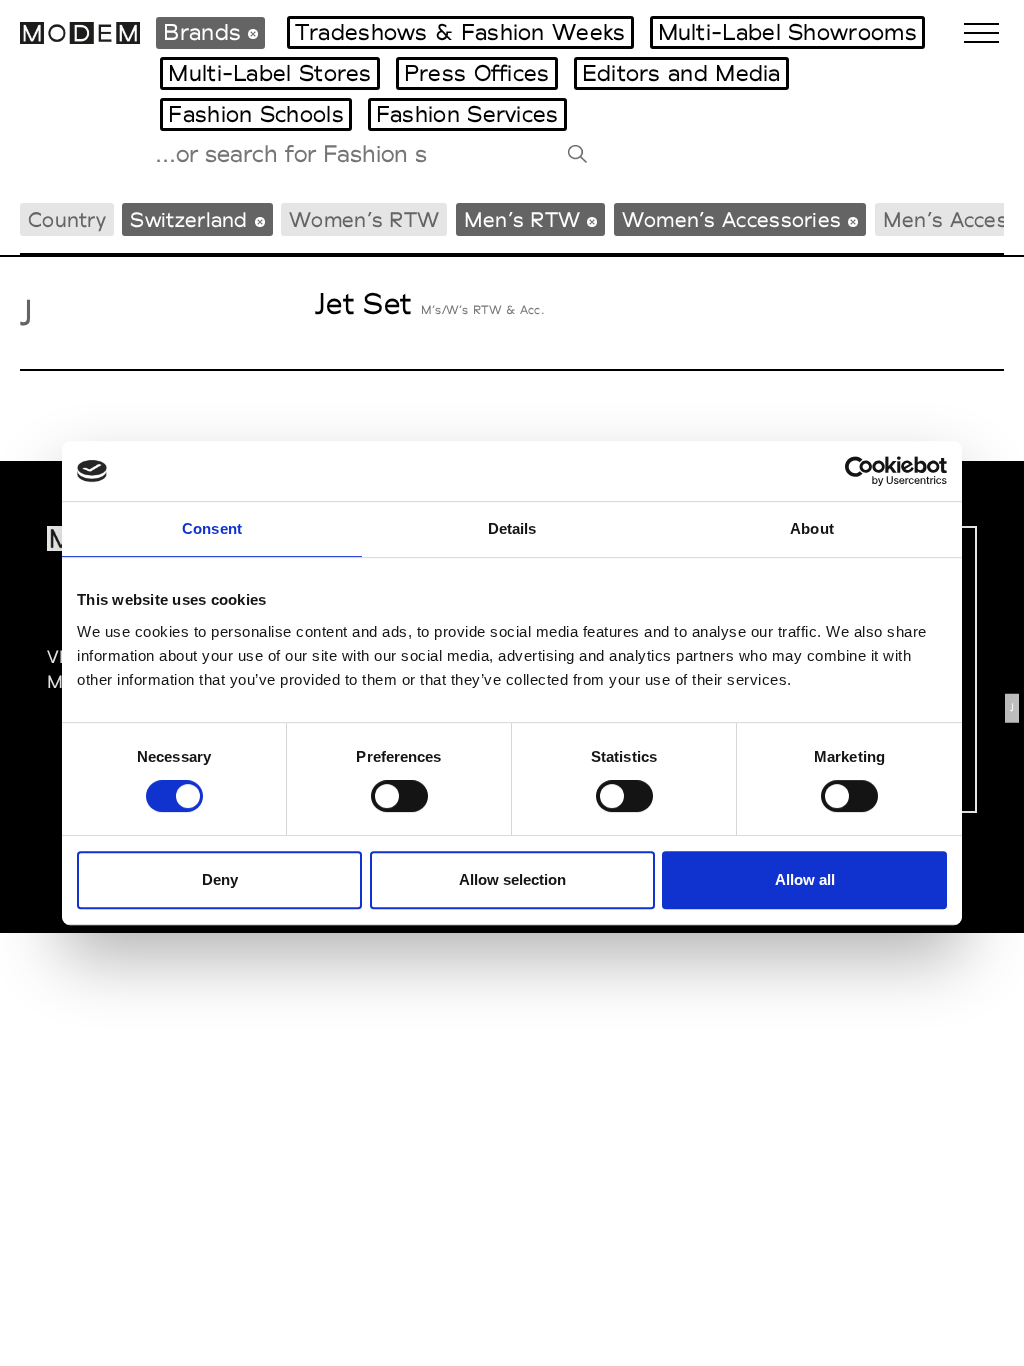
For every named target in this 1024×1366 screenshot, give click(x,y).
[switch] (399, 796)
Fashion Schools (256, 114)
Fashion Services (467, 114)
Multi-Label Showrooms (787, 32)
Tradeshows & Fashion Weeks (460, 32)
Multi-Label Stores (269, 73)
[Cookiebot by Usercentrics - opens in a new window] (859, 471)
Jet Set (363, 303)
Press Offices (477, 73)
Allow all (805, 879)
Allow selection (512, 879)
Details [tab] (512, 528)
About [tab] (812, 528)
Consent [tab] (212, 528)
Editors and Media (681, 73)
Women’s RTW (364, 219)
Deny (220, 879)
